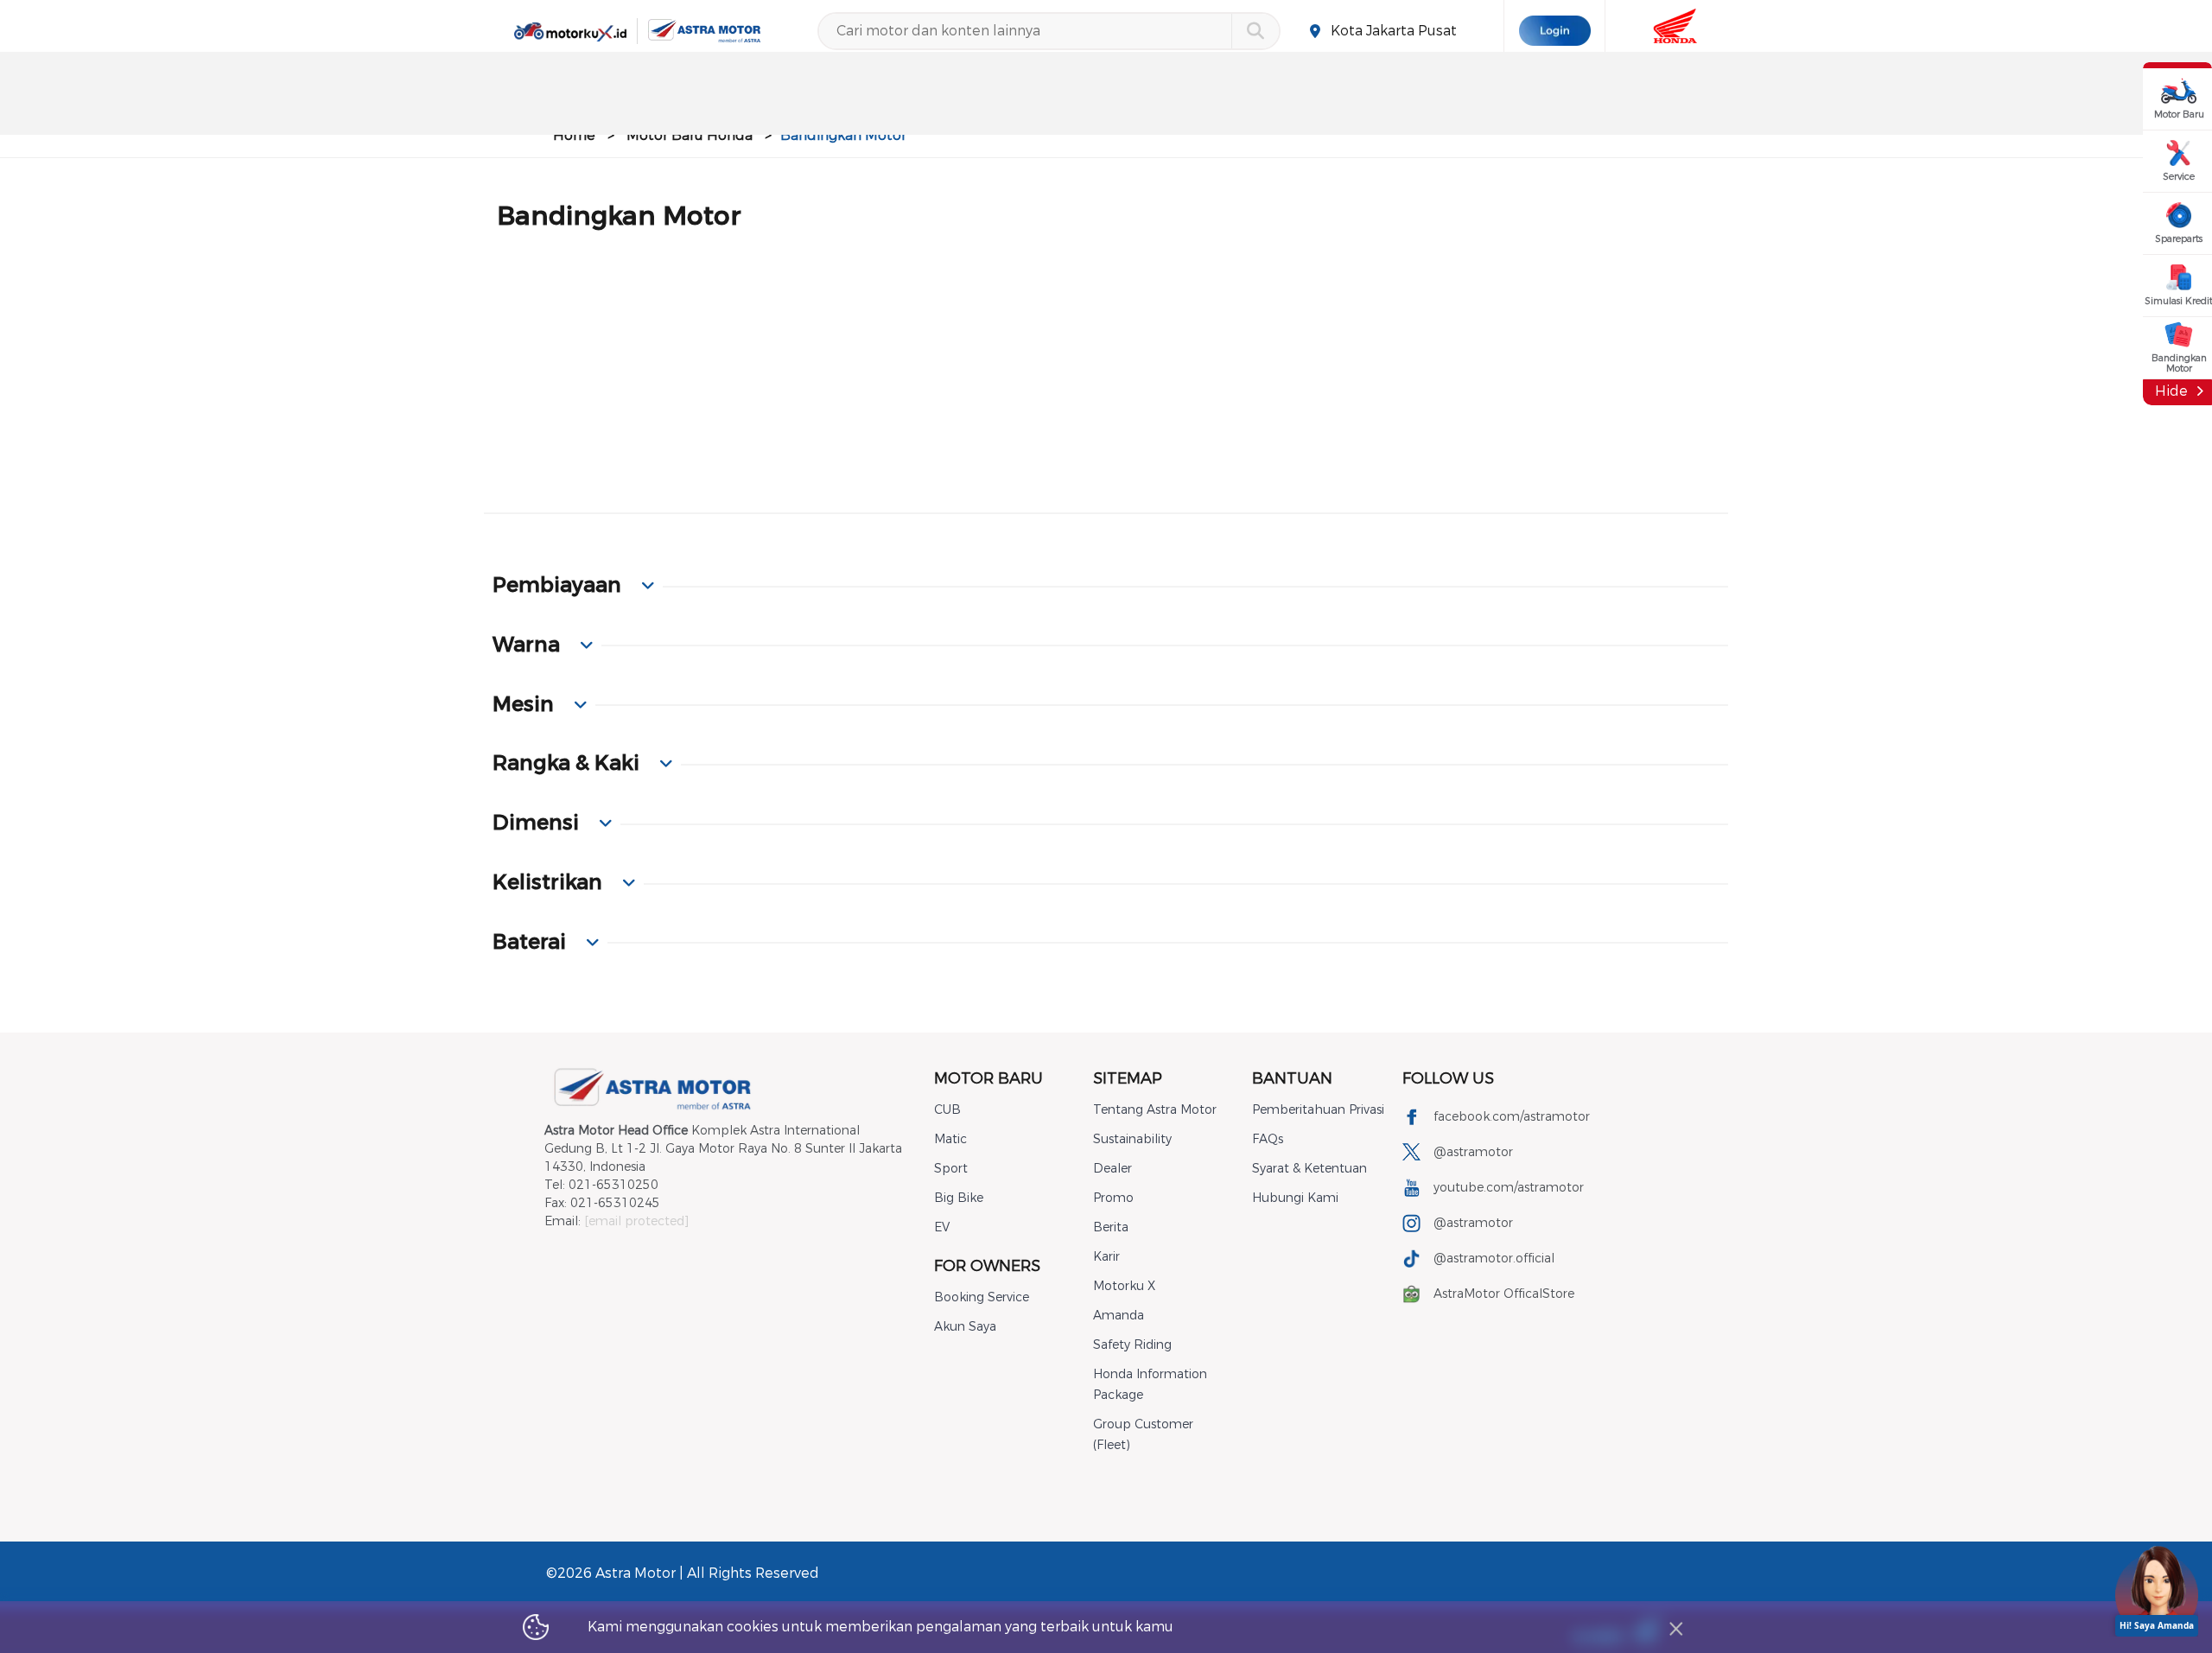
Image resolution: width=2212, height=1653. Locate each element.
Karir (1106, 1257)
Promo (1113, 1198)
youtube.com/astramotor (1509, 1188)
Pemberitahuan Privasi (1318, 1110)
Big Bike (959, 1198)
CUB (947, 1110)
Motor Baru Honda (690, 135)
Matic (950, 1139)
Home (574, 135)
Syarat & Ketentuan (1309, 1169)
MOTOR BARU (988, 1078)
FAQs (1268, 1139)
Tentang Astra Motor (1155, 1110)
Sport (951, 1169)
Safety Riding (1132, 1345)
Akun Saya (965, 1327)
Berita (1111, 1227)
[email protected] (636, 1221)
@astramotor (1473, 1152)
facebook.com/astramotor (1512, 1117)
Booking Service (982, 1297)
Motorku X (1124, 1286)
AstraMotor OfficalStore (1504, 1294)
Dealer (1112, 1169)
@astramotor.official (1494, 1259)
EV (942, 1227)
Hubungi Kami (1295, 1198)
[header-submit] (1255, 31)
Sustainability (1132, 1139)
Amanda (1119, 1316)
